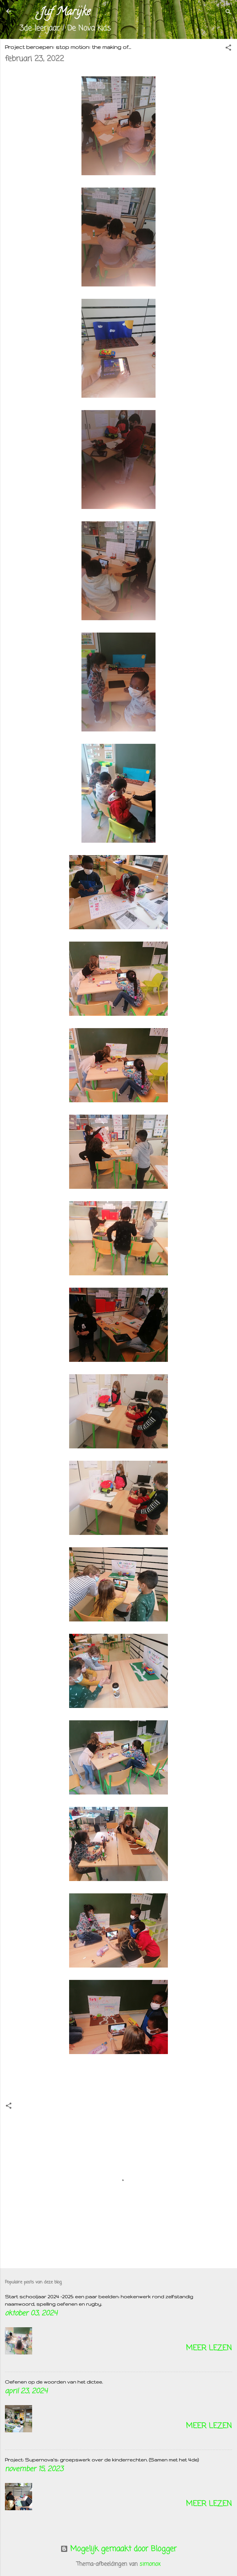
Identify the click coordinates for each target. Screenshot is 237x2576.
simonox (150, 2564)
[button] (228, 48)
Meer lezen (209, 2348)
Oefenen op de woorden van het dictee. (54, 2382)
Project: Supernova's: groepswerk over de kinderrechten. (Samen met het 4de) (102, 2460)
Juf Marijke (65, 12)
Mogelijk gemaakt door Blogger (122, 2549)
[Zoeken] (228, 13)
